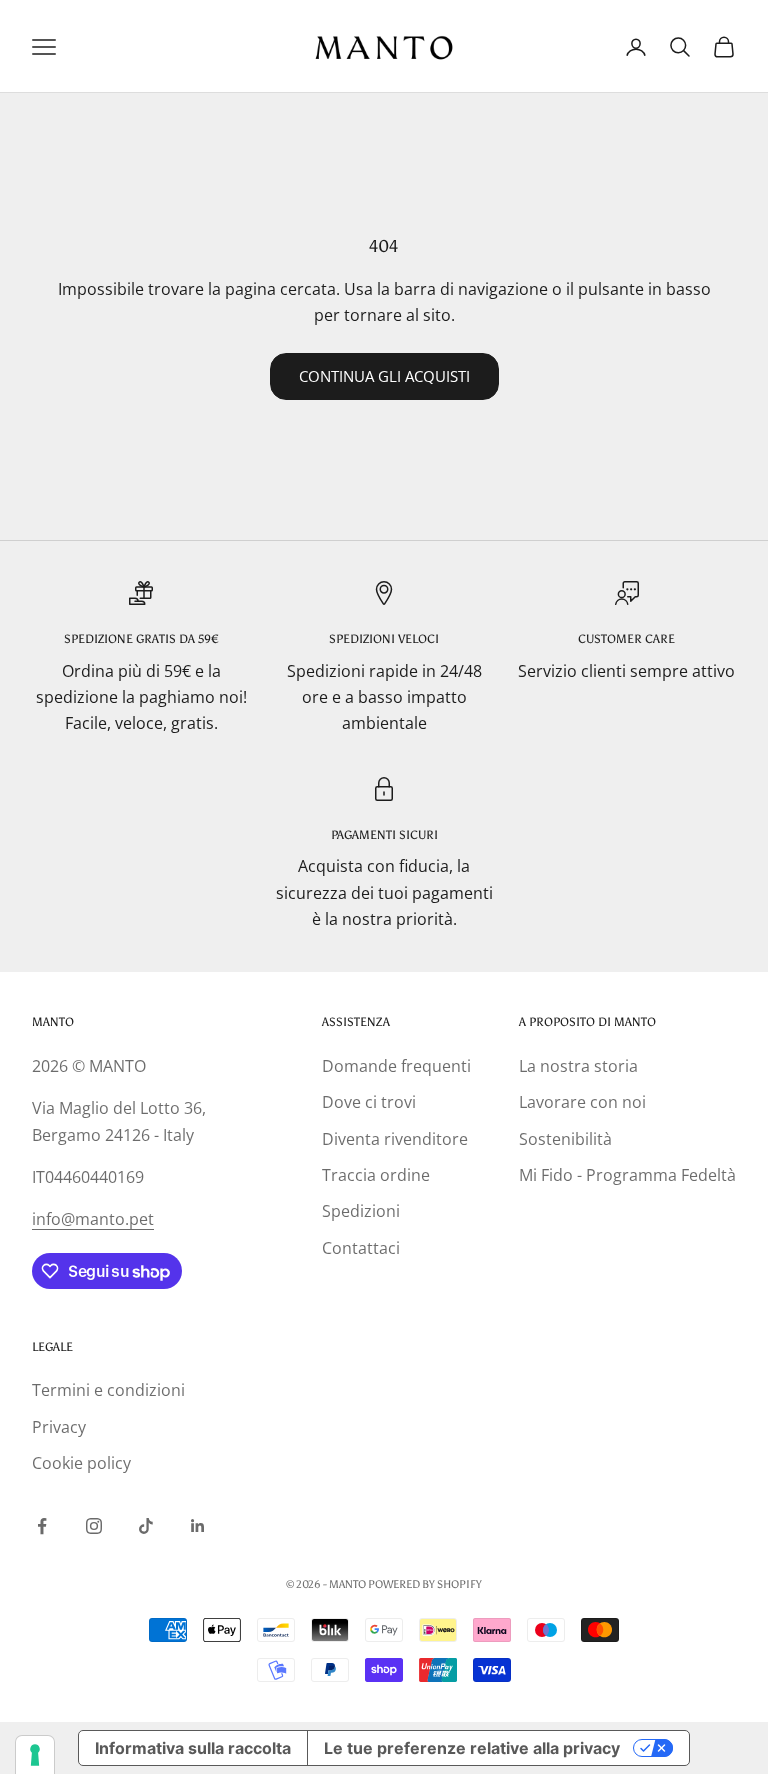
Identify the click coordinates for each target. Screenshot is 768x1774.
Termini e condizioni (108, 1390)
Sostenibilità (565, 1139)
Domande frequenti (396, 1066)
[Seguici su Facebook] (42, 1526)
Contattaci (361, 1248)
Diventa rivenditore (395, 1139)
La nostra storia (578, 1066)
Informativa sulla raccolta (193, 1748)
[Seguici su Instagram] (94, 1526)
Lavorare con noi (582, 1102)
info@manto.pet (93, 1219)
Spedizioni (361, 1211)
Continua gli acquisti (384, 376)
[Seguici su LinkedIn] (198, 1526)
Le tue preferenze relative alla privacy (472, 1748)
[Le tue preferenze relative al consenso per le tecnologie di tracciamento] (35, 1755)
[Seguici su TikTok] (146, 1526)
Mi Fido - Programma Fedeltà (627, 1175)
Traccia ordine (376, 1175)
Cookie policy (81, 1463)
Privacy (59, 1427)
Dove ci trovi (369, 1102)
